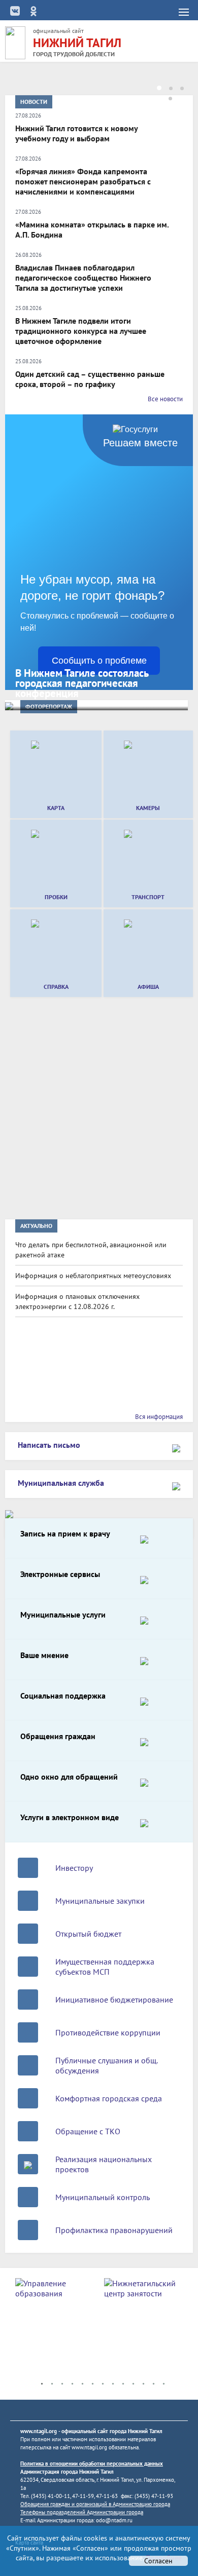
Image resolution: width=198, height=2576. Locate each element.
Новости (34, 102)
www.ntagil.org (39, 2431)
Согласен (158, 2561)
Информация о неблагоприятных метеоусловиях (93, 1276)
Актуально (36, 1226)
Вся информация (159, 1417)
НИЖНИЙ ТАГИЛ (77, 43)
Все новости (165, 399)
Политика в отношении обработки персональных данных (92, 2464)
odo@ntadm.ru (114, 2520)
